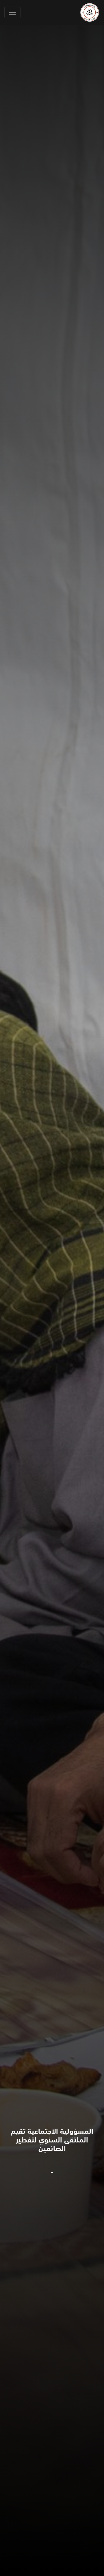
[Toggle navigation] (12, 12)
